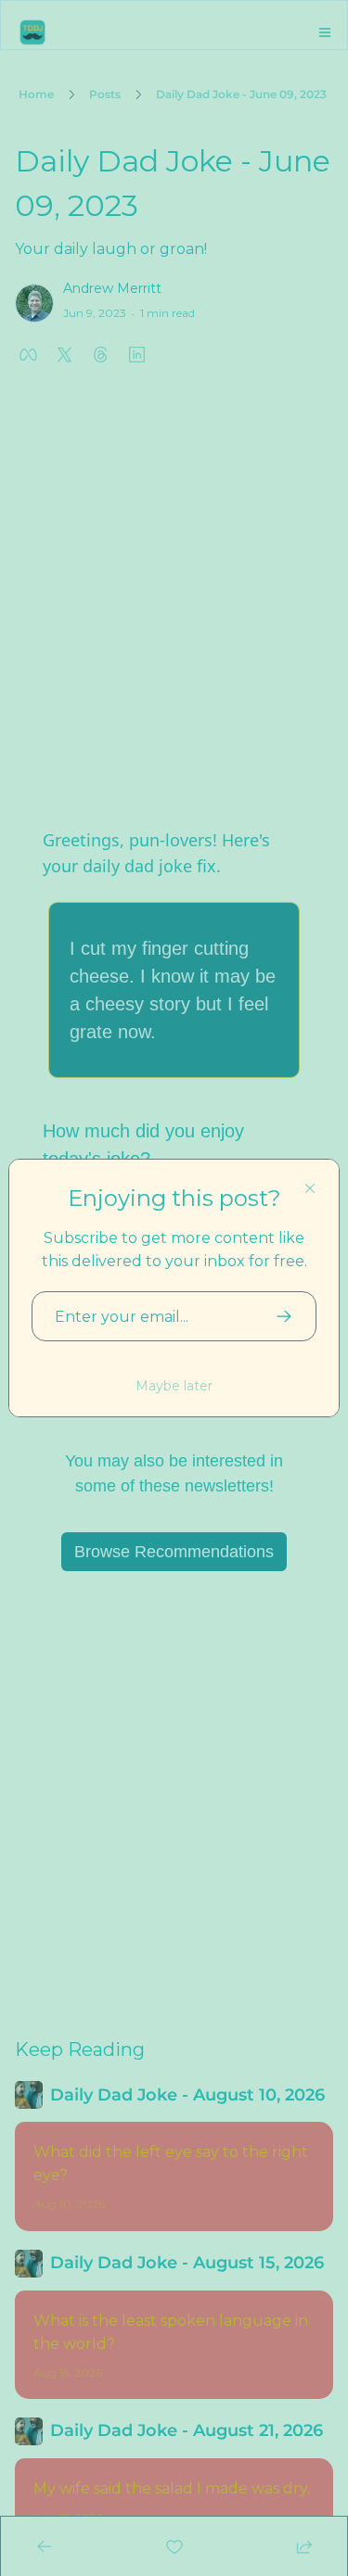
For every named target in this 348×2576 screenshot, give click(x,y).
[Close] (310, 1188)
